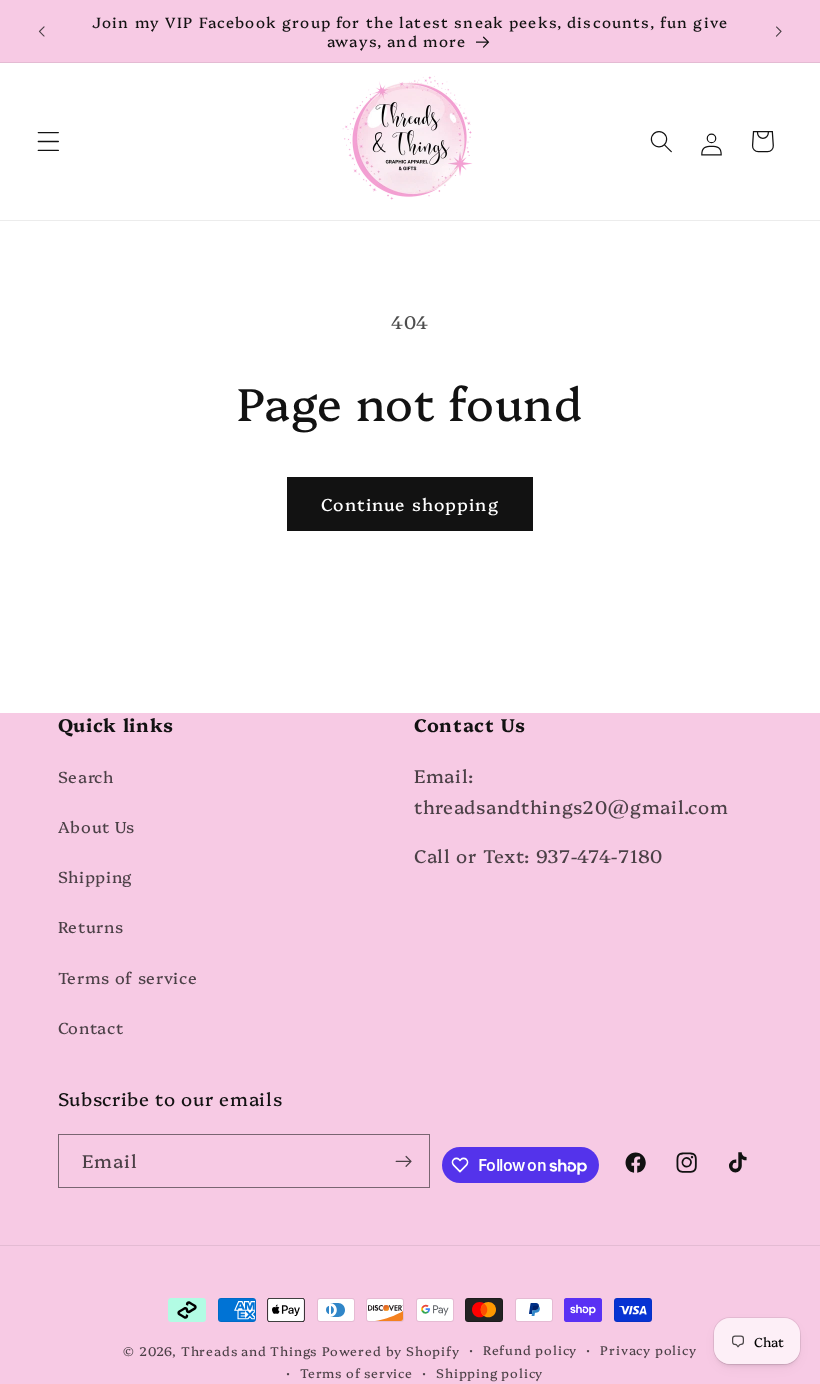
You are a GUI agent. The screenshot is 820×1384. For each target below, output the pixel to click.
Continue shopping (410, 503)
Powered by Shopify (391, 1350)
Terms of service (128, 977)
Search (86, 776)
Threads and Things (249, 1350)
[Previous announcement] (42, 31)
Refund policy (530, 1349)
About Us (97, 826)
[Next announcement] (778, 31)
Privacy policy (648, 1349)
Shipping (95, 876)
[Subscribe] (404, 1161)
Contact (91, 1027)
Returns (91, 926)
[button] (48, 141)
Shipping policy (489, 1372)
